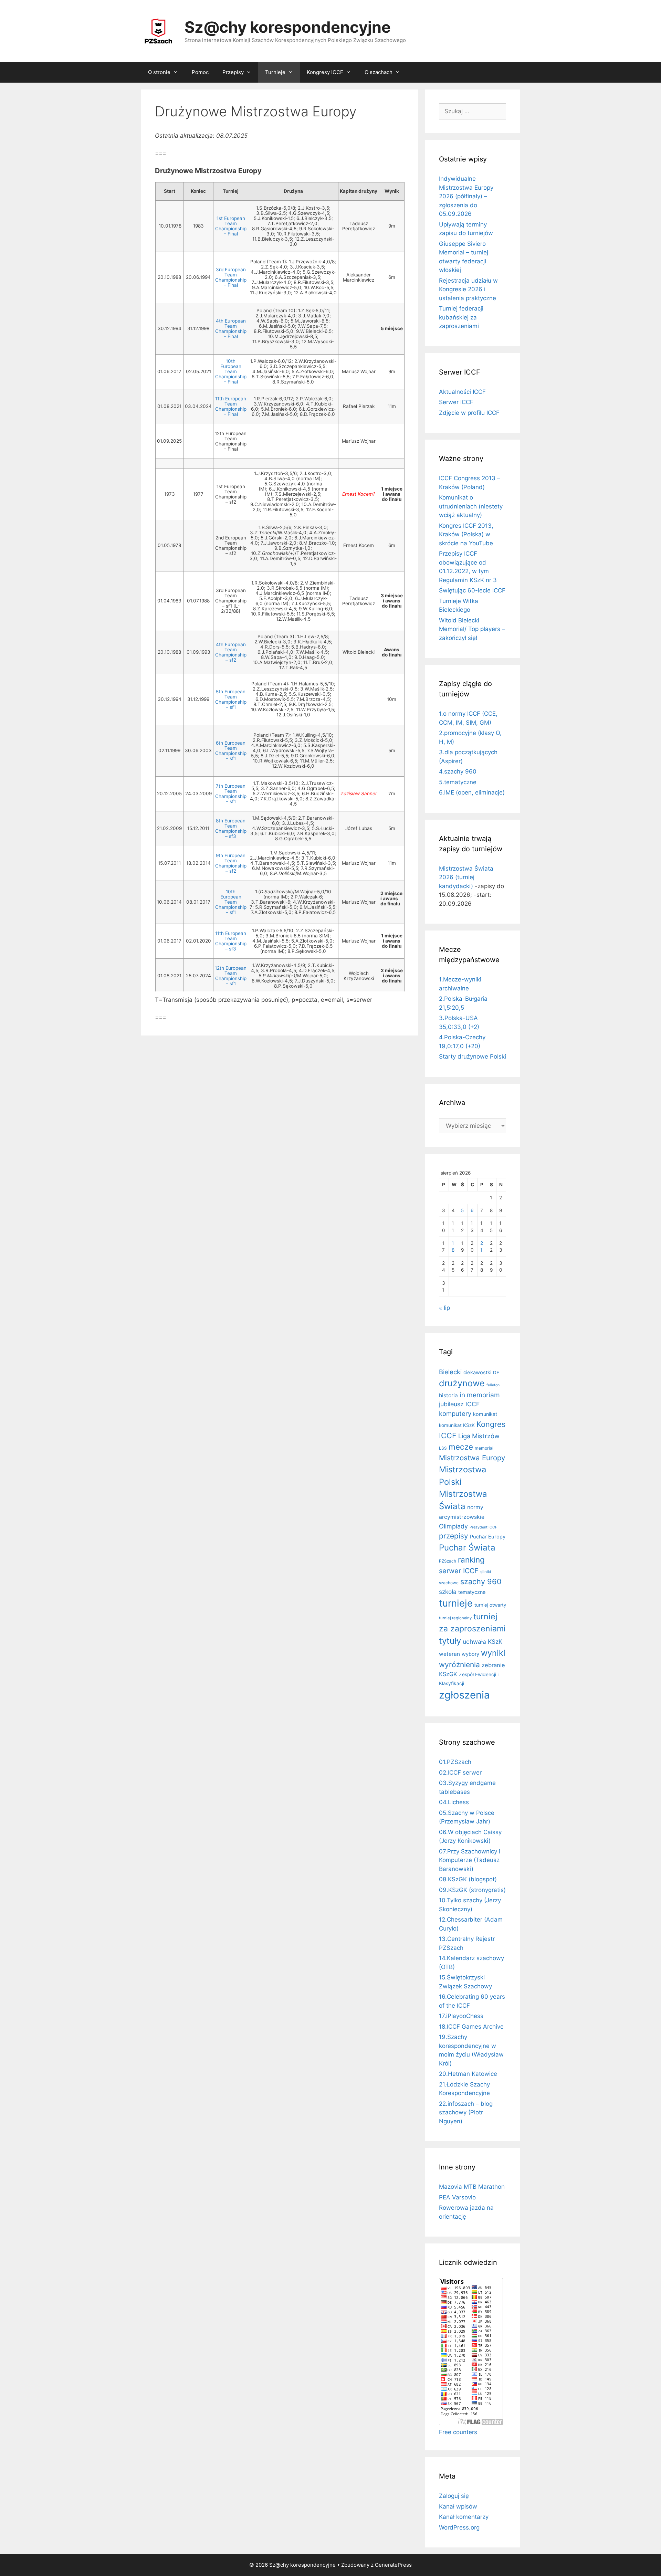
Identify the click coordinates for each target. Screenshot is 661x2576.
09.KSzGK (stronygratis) (472, 1890)
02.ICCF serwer (460, 1773)
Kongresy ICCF (325, 72)
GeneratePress (393, 2565)
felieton (493, 1385)
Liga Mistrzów (479, 1436)
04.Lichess (454, 1802)
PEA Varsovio (457, 2197)
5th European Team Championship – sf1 (231, 699)
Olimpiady (453, 1526)
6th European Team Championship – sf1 (231, 751)
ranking (471, 1560)
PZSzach (448, 1561)
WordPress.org (459, 2527)
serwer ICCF (459, 1571)
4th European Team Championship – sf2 (231, 652)
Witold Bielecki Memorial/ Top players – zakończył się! (472, 629)
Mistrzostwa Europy (472, 1458)
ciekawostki (477, 1373)
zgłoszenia (464, 1695)
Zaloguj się (454, 2496)
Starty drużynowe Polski (473, 1056)
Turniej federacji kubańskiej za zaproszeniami (461, 317)
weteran (449, 1654)
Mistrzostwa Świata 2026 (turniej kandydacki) (466, 877)
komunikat (485, 1414)
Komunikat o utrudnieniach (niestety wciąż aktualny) (471, 506)
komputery (455, 1413)
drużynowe (462, 1383)
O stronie (159, 72)
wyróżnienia (459, 1665)
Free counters (458, 2432)
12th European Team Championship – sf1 (231, 976)
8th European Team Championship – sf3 (231, 828)
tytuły (450, 1641)
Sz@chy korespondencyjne (288, 27)
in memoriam (480, 1395)
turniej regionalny (455, 1618)
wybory (470, 1654)
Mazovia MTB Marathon (472, 2187)
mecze (461, 1447)
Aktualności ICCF (462, 392)
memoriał (484, 1448)
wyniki (493, 1653)
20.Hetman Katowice (468, 2074)
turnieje (456, 1603)
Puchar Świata (467, 1548)
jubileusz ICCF (459, 1404)
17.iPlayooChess (461, 2016)
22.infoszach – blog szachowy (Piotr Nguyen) (466, 2112)
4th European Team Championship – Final (231, 329)
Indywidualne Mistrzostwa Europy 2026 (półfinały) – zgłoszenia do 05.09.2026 (466, 196)
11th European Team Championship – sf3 (231, 941)
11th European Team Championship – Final (231, 406)
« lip (444, 1308)
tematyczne (472, 1592)
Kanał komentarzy (464, 2517)
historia (448, 1395)
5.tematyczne (458, 782)
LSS (443, 1448)
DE (496, 1373)
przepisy (454, 1536)
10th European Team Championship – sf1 (231, 902)
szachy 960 (481, 1581)
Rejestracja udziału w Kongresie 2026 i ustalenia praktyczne (468, 289)
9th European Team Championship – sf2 (231, 863)
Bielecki (450, 1372)
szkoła (448, 1592)
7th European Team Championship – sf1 (231, 794)
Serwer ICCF (456, 402)
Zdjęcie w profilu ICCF (469, 413)
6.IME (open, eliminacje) (472, 792)
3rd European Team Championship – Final (231, 277)
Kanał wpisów (458, 2506)
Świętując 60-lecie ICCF (472, 590)
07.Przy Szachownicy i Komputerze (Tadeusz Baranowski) (470, 1860)
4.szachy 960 (458, 771)
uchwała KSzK (482, 1642)
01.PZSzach (455, 1762)
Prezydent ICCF (483, 1527)
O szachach (379, 72)
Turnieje (275, 72)
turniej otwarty (490, 1605)
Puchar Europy (488, 1537)
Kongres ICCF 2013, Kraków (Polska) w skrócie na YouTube (466, 534)
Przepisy (233, 72)
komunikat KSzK (457, 1425)
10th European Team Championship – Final (231, 371)
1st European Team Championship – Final (231, 226)
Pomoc (200, 72)
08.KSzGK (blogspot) (468, 1879)
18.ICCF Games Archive (471, 2027)
